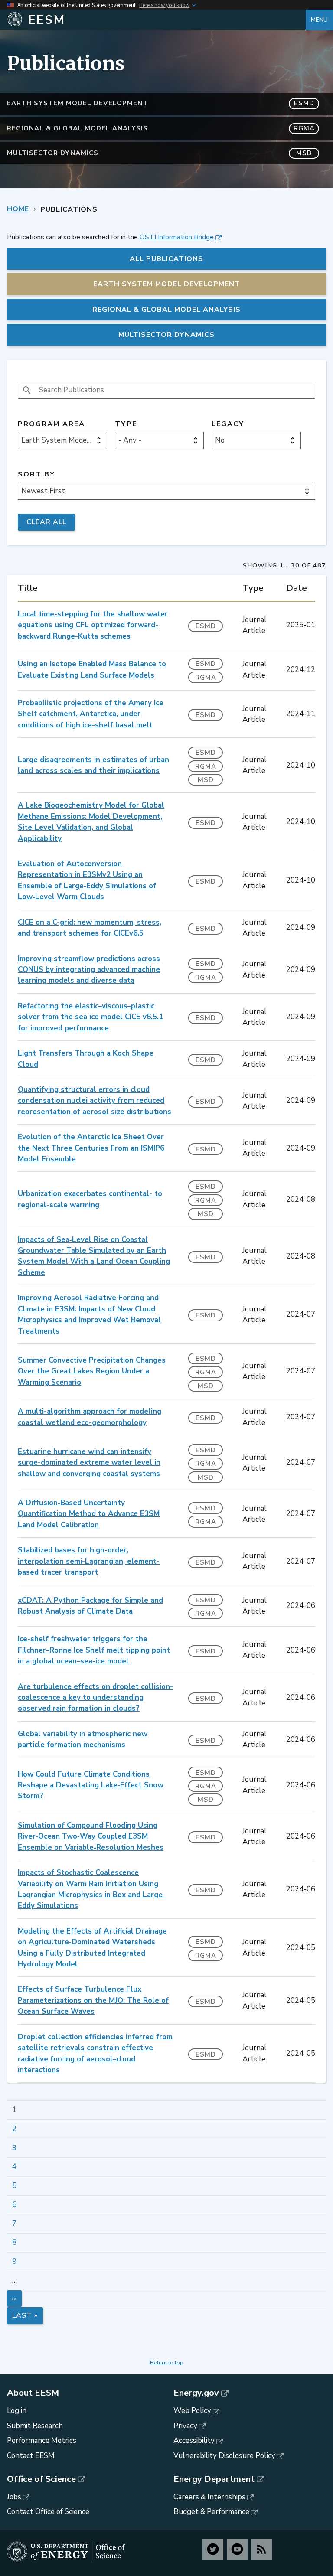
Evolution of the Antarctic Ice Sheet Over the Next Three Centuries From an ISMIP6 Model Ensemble (91, 1148)
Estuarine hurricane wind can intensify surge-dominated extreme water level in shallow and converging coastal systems (89, 1463)
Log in (17, 2411)
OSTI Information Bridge (177, 237)
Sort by (36, 474)
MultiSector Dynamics (160, 153)
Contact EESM (31, 2456)
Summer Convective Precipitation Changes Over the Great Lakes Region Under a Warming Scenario (92, 1371)
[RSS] (261, 2549)
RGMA (206, 678)
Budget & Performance (211, 2512)
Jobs (14, 2497)
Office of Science (41, 2479)
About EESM (33, 2393)
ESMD (206, 626)
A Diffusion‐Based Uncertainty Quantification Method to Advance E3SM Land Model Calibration (89, 1514)
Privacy (185, 2426)
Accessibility (194, 2441)
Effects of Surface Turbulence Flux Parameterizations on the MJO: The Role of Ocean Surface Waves (93, 2000)
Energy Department (214, 2479)
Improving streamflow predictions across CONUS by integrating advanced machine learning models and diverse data (89, 970)
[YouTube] (237, 2549)
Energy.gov (196, 2393)
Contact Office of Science (48, 2512)
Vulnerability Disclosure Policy (224, 2456)
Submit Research (35, 2426)
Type (126, 424)
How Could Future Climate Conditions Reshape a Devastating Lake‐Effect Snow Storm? (91, 1785)
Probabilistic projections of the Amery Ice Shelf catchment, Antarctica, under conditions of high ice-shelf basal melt (91, 714)
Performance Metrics (42, 2441)
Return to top (167, 2363)
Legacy (228, 424)
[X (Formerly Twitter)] (213, 2549)
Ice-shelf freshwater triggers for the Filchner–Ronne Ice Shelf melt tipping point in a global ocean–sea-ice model (94, 1650)
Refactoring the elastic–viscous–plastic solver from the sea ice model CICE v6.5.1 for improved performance (90, 1017)
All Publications (166, 259)
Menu (319, 20)
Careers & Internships (209, 2497)
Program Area (51, 424)
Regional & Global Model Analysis (161, 128)
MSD (206, 780)
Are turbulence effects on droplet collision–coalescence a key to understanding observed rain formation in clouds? (96, 1698)
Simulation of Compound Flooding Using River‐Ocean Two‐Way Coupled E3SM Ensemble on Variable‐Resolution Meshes (91, 1836)
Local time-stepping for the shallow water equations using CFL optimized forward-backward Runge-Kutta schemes (93, 625)
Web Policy (192, 2411)
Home (18, 209)
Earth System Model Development (161, 103)
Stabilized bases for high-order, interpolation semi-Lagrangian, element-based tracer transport (89, 1561)
